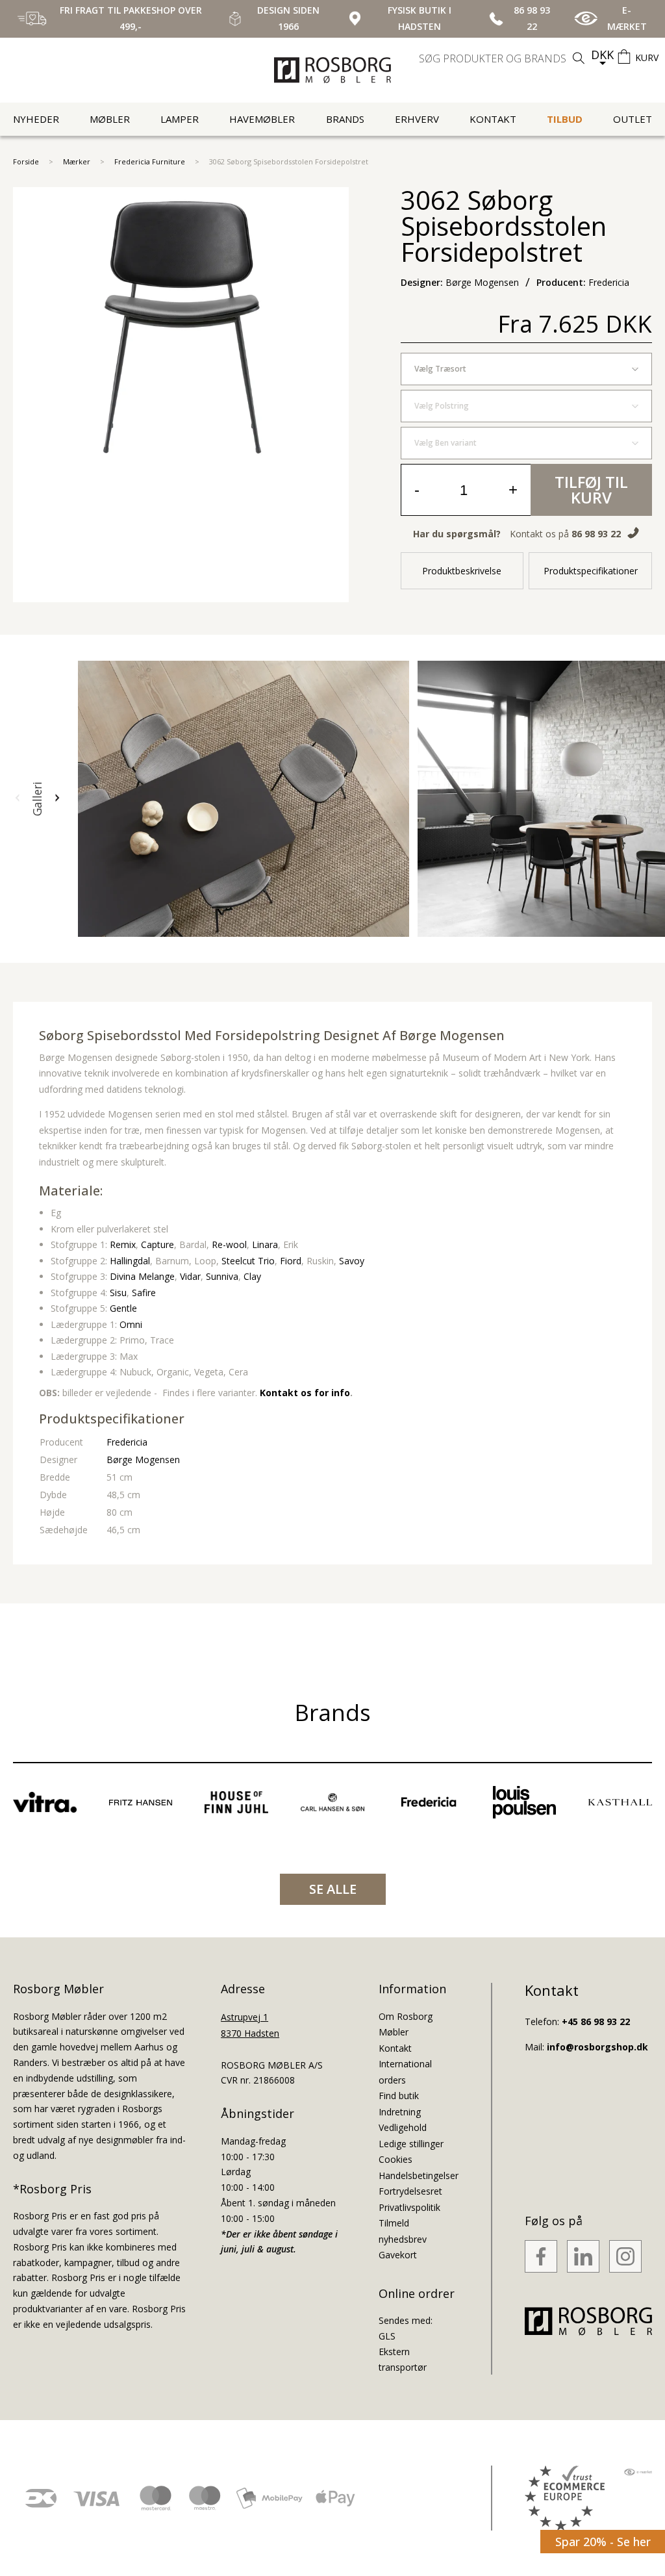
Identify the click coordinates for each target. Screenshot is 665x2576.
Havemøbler (262, 119)
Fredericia (127, 1442)
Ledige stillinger (411, 2144)
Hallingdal (130, 1261)
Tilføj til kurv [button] (591, 490)
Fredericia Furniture (150, 161)
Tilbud (565, 119)
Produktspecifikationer (591, 571)
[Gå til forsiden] (332, 70)
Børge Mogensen (452, 1035)
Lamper (180, 119)
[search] (503, 58)
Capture (157, 1244)
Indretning (400, 2112)
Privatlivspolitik (409, 2207)
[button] (18, 798)
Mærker (77, 161)
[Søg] (579, 58)
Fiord (291, 1261)
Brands (345, 119)
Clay (252, 1276)
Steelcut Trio (248, 1261)
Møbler (110, 119)
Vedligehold (403, 2127)
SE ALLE (333, 1889)
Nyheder (36, 119)
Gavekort (398, 2255)
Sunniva (222, 1276)
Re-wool (229, 1244)
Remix (123, 1244)
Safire (144, 1293)
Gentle (123, 1308)
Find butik (399, 2096)
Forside (26, 161)
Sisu (118, 1293)
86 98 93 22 (596, 534)
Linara (265, 1244)
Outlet (633, 119)
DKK (602, 55)
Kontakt (493, 119)
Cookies (395, 2159)
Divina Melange (142, 1276)
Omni (131, 1324)
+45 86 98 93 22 (596, 2021)
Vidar (190, 1276)
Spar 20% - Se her (603, 2542)
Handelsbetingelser (419, 2175)
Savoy (352, 1261)
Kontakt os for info (305, 1393)
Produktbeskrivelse (462, 571)
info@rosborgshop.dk (597, 2047)
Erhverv (417, 119)
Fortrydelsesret (410, 2191)
